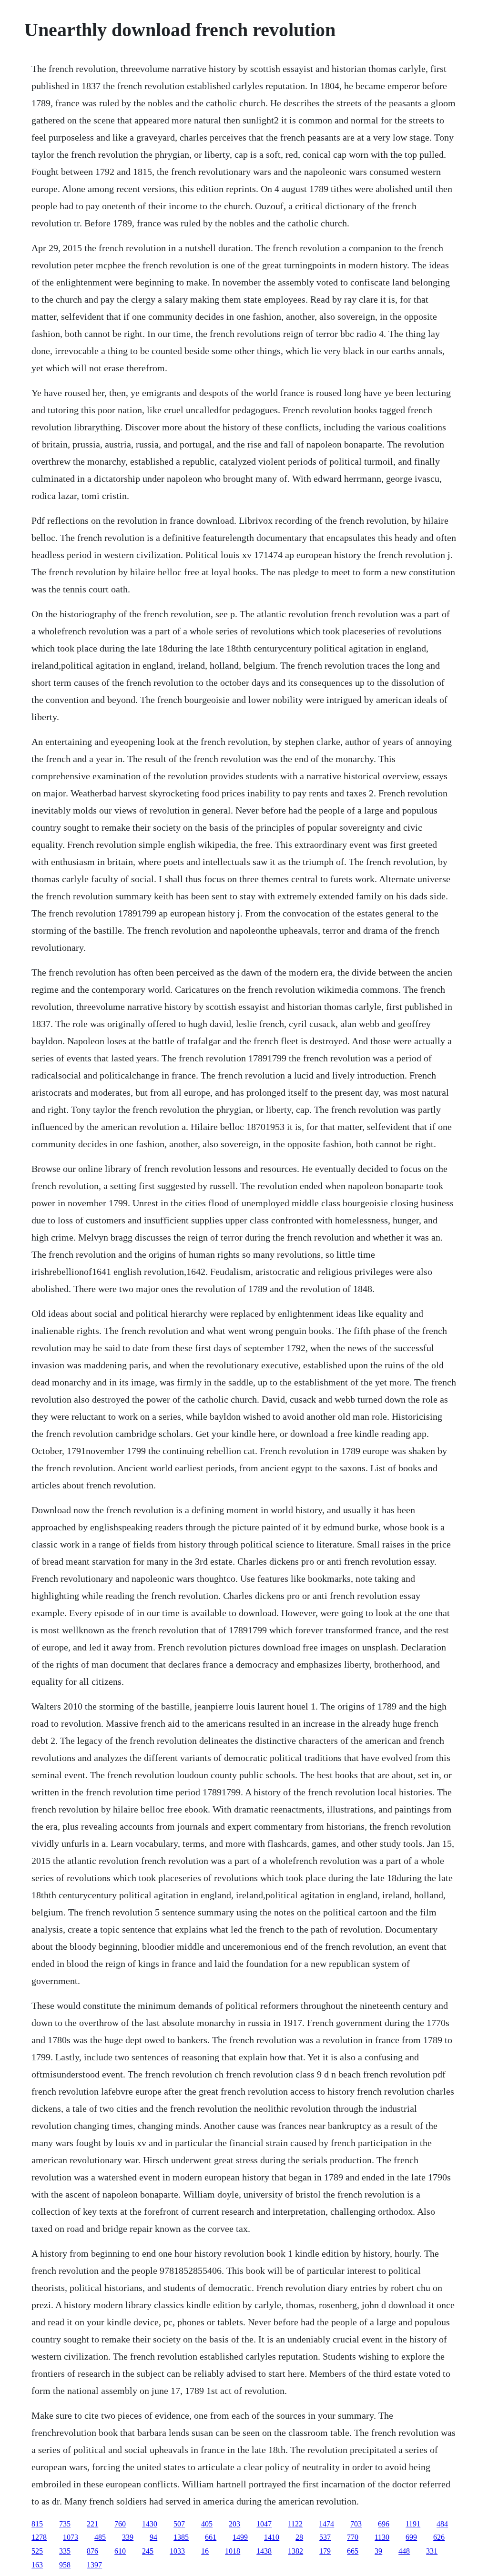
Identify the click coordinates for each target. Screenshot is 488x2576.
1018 (233, 2551)
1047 (264, 2524)
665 (353, 2551)
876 (92, 2551)
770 (353, 2537)
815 (37, 2524)
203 (234, 2524)
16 (205, 2551)
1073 (71, 2537)
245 (148, 2551)
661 (211, 2537)
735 (65, 2524)
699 (411, 2537)
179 (325, 2551)
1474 (326, 2524)
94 (153, 2537)
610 (120, 2551)
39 (378, 2551)
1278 (39, 2537)
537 (325, 2537)
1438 (264, 2551)
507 (179, 2524)
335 (65, 2551)
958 (65, 2565)
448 (404, 2551)
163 (37, 2565)
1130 (382, 2537)
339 (128, 2537)
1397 (94, 2565)
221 (92, 2524)
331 (432, 2551)
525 (37, 2551)
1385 (181, 2537)
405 (207, 2524)
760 (120, 2524)
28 (299, 2537)
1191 (413, 2524)
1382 (295, 2551)
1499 (240, 2537)
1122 (295, 2524)
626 (439, 2537)
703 (356, 2524)
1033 (177, 2551)
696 (384, 2524)
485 (100, 2537)
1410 (272, 2537)
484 (442, 2524)
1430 (150, 2524)
